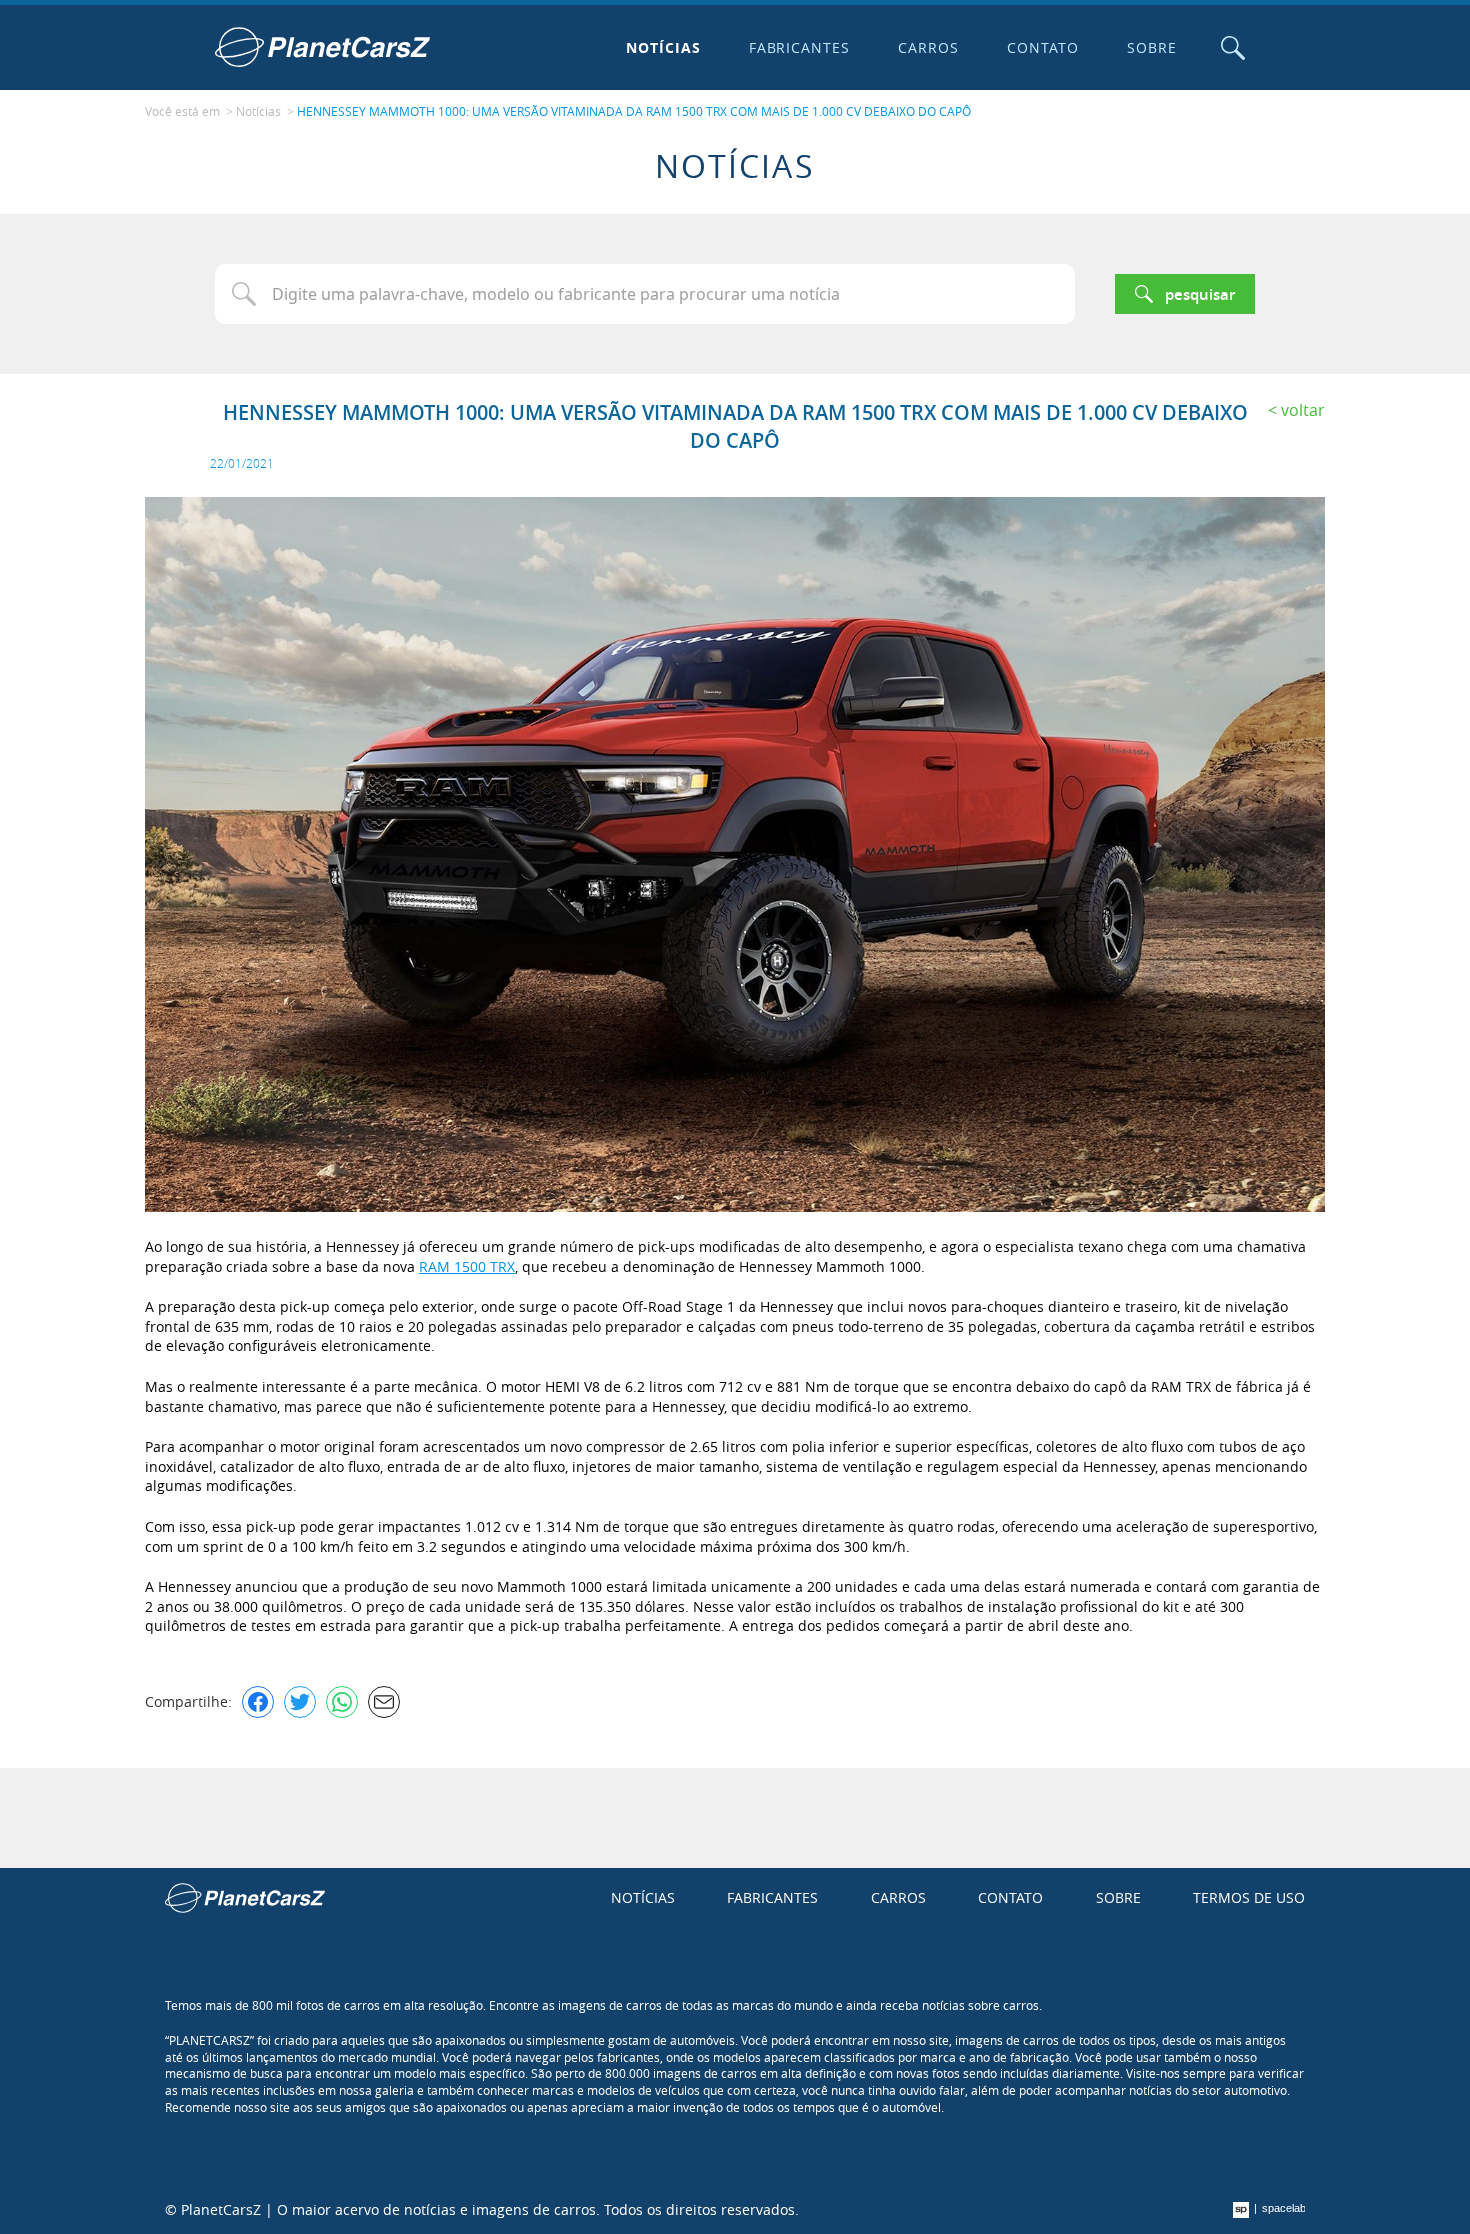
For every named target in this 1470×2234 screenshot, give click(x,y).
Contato (1043, 47)
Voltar (1303, 410)
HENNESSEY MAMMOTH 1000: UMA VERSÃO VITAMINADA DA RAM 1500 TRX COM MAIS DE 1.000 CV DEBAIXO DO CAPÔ (634, 111)
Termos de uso (1249, 1897)
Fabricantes (800, 47)
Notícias (663, 47)
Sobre (1152, 47)
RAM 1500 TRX (467, 1266)
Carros (928, 47)
